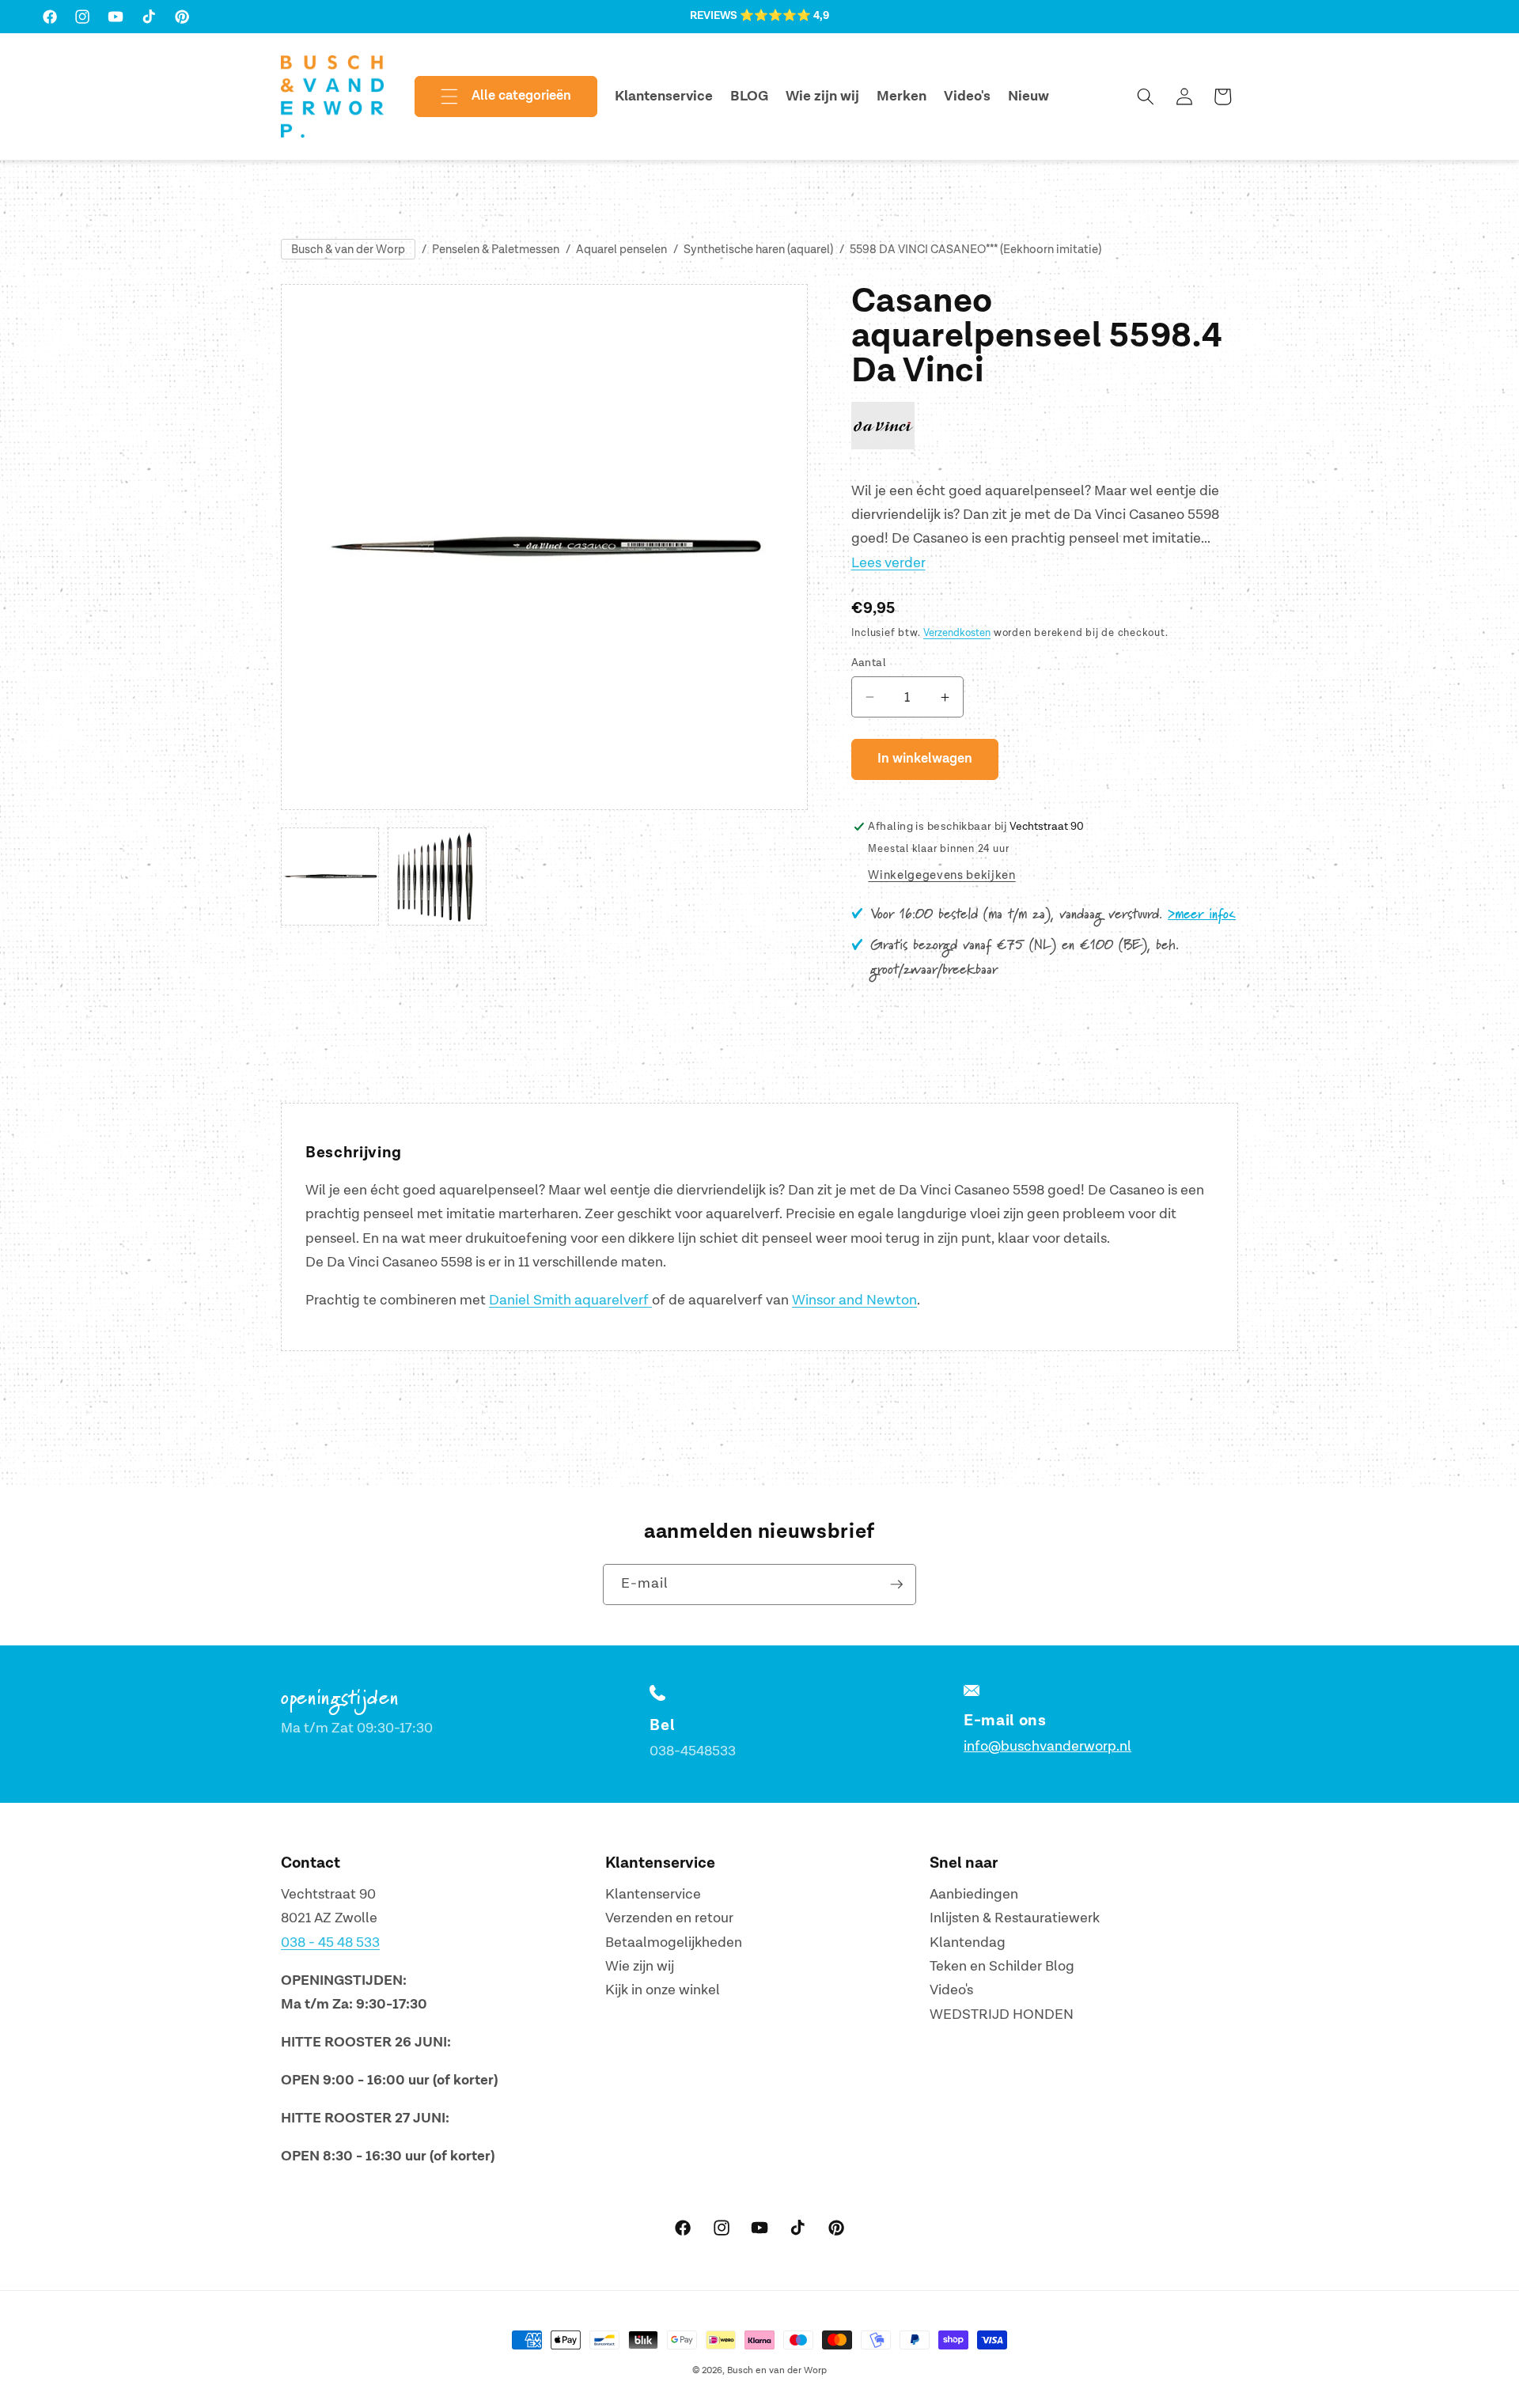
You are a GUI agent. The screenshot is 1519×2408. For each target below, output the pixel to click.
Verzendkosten (957, 633)
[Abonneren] (896, 1585)
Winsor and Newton (854, 1300)
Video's (951, 1991)
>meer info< (1202, 914)
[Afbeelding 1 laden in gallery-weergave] (330, 876)
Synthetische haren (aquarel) (758, 250)
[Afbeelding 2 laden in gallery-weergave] (437, 876)
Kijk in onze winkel (663, 1991)
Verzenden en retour (669, 1918)
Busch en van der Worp (777, 2370)
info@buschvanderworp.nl (1047, 1746)
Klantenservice (653, 1894)
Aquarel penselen (621, 250)
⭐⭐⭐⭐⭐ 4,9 (784, 16)
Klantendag (968, 1942)
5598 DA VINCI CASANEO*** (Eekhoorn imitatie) (975, 250)
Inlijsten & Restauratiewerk (1015, 1918)
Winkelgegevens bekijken (941, 875)
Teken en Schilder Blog (1002, 1966)
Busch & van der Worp (348, 250)
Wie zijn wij (640, 1966)
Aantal (869, 663)
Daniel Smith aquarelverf (570, 1300)
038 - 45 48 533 (330, 1942)
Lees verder (888, 563)
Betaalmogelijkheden (674, 1942)
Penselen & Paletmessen (496, 250)
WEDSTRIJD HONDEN (1002, 2014)
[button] (493, 97)
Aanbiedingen (974, 1894)
